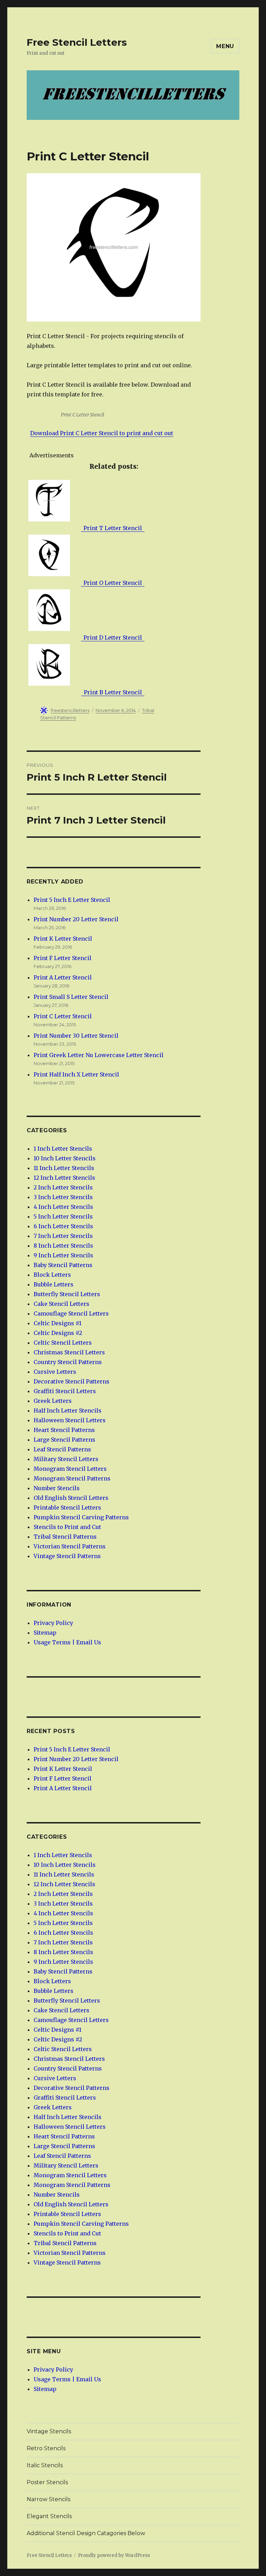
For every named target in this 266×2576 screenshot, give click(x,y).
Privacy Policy (53, 1623)
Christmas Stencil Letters (69, 1352)
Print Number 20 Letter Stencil (76, 919)
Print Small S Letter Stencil (71, 997)
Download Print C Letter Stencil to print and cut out (102, 433)
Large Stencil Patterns (64, 1440)
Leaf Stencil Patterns (62, 1449)
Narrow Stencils (48, 2499)
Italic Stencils (45, 2465)
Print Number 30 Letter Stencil (76, 1036)
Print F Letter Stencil (63, 958)
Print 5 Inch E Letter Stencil (72, 900)
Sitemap (45, 1633)
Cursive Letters (55, 1372)
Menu (225, 46)
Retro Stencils (46, 2448)
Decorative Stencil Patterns (72, 1381)
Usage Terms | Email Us (67, 1642)
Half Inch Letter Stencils (68, 1410)
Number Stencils (57, 1488)
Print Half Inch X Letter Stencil (76, 1074)
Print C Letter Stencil (63, 1016)
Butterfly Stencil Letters (67, 1294)
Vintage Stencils (49, 2431)
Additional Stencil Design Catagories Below (86, 2533)
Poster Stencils (47, 2482)
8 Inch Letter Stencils (63, 1246)
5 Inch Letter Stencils (63, 1216)
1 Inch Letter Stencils (63, 1149)
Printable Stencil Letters (67, 1507)
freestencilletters (70, 710)
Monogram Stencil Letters (70, 1469)
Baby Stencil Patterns (63, 1265)
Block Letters (52, 1275)
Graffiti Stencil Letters (65, 1391)
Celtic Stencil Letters (63, 1343)
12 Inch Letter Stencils (64, 1178)
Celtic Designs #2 (58, 1333)
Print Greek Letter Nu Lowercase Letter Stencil (99, 1055)
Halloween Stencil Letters (70, 1420)
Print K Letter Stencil (63, 939)
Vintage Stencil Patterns (67, 1556)
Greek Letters (53, 1401)
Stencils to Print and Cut (67, 1527)
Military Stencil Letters (66, 1459)
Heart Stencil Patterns (64, 1430)
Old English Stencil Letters (71, 1498)
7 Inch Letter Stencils (63, 1236)
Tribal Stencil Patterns (65, 1537)
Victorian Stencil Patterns (70, 1546)
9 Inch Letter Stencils (63, 1255)
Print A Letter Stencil (63, 977)
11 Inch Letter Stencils (64, 1168)
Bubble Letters (54, 1284)
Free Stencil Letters (77, 42)
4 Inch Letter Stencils (63, 1207)
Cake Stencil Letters (61, 1304)
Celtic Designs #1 (57, 1323)
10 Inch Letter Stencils (65, 1158)
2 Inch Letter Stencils (63, 1187)
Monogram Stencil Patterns (72, 1478)
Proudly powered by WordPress (114, 2555)
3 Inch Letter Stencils (63, 1197)
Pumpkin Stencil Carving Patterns (81, 1517)
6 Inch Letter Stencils (63, 1226)
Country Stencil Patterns (68, 1362)
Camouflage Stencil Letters (71, 1313)
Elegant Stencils (49, 2516)
